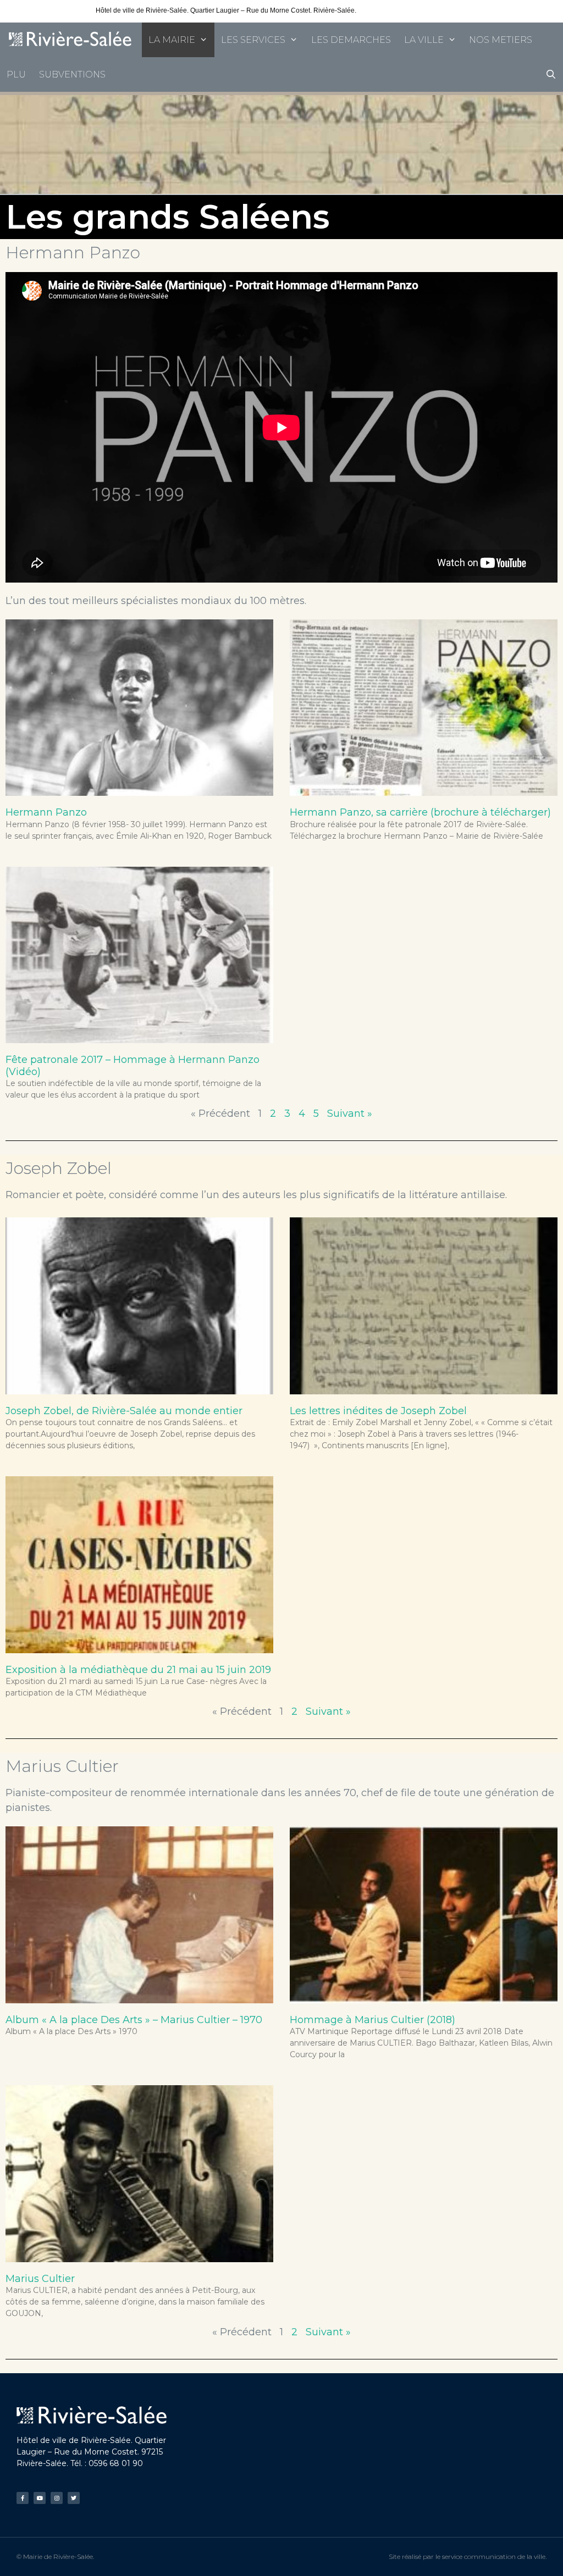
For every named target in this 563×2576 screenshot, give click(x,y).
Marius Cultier (40, 2279)
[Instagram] (57, 2498)
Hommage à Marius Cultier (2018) (372, 2020)
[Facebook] (23, 2498)
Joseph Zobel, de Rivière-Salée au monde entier (124, 1411)
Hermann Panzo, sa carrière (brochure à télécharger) (420, 812)
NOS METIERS (501, 40)
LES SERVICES (253, 40)
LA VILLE (424, 40)
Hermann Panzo (46, 812)
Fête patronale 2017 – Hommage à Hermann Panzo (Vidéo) (133, 1066)
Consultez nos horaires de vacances (412, 10)
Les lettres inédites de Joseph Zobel (378, 1411)
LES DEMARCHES (351, 40)
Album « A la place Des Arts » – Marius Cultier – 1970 (134, 2020)
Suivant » (350, 1114)
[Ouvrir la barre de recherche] (551, 74)
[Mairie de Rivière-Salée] (71, 40)
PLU (16, 74)
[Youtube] (40, 2498)
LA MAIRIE (172, 40)
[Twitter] (74, 2498)
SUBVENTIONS (72, 74)
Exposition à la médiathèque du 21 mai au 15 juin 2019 (138, 1670)
